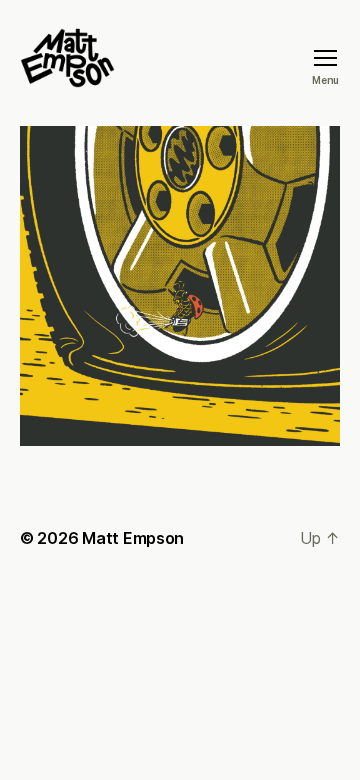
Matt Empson (133, 538)
